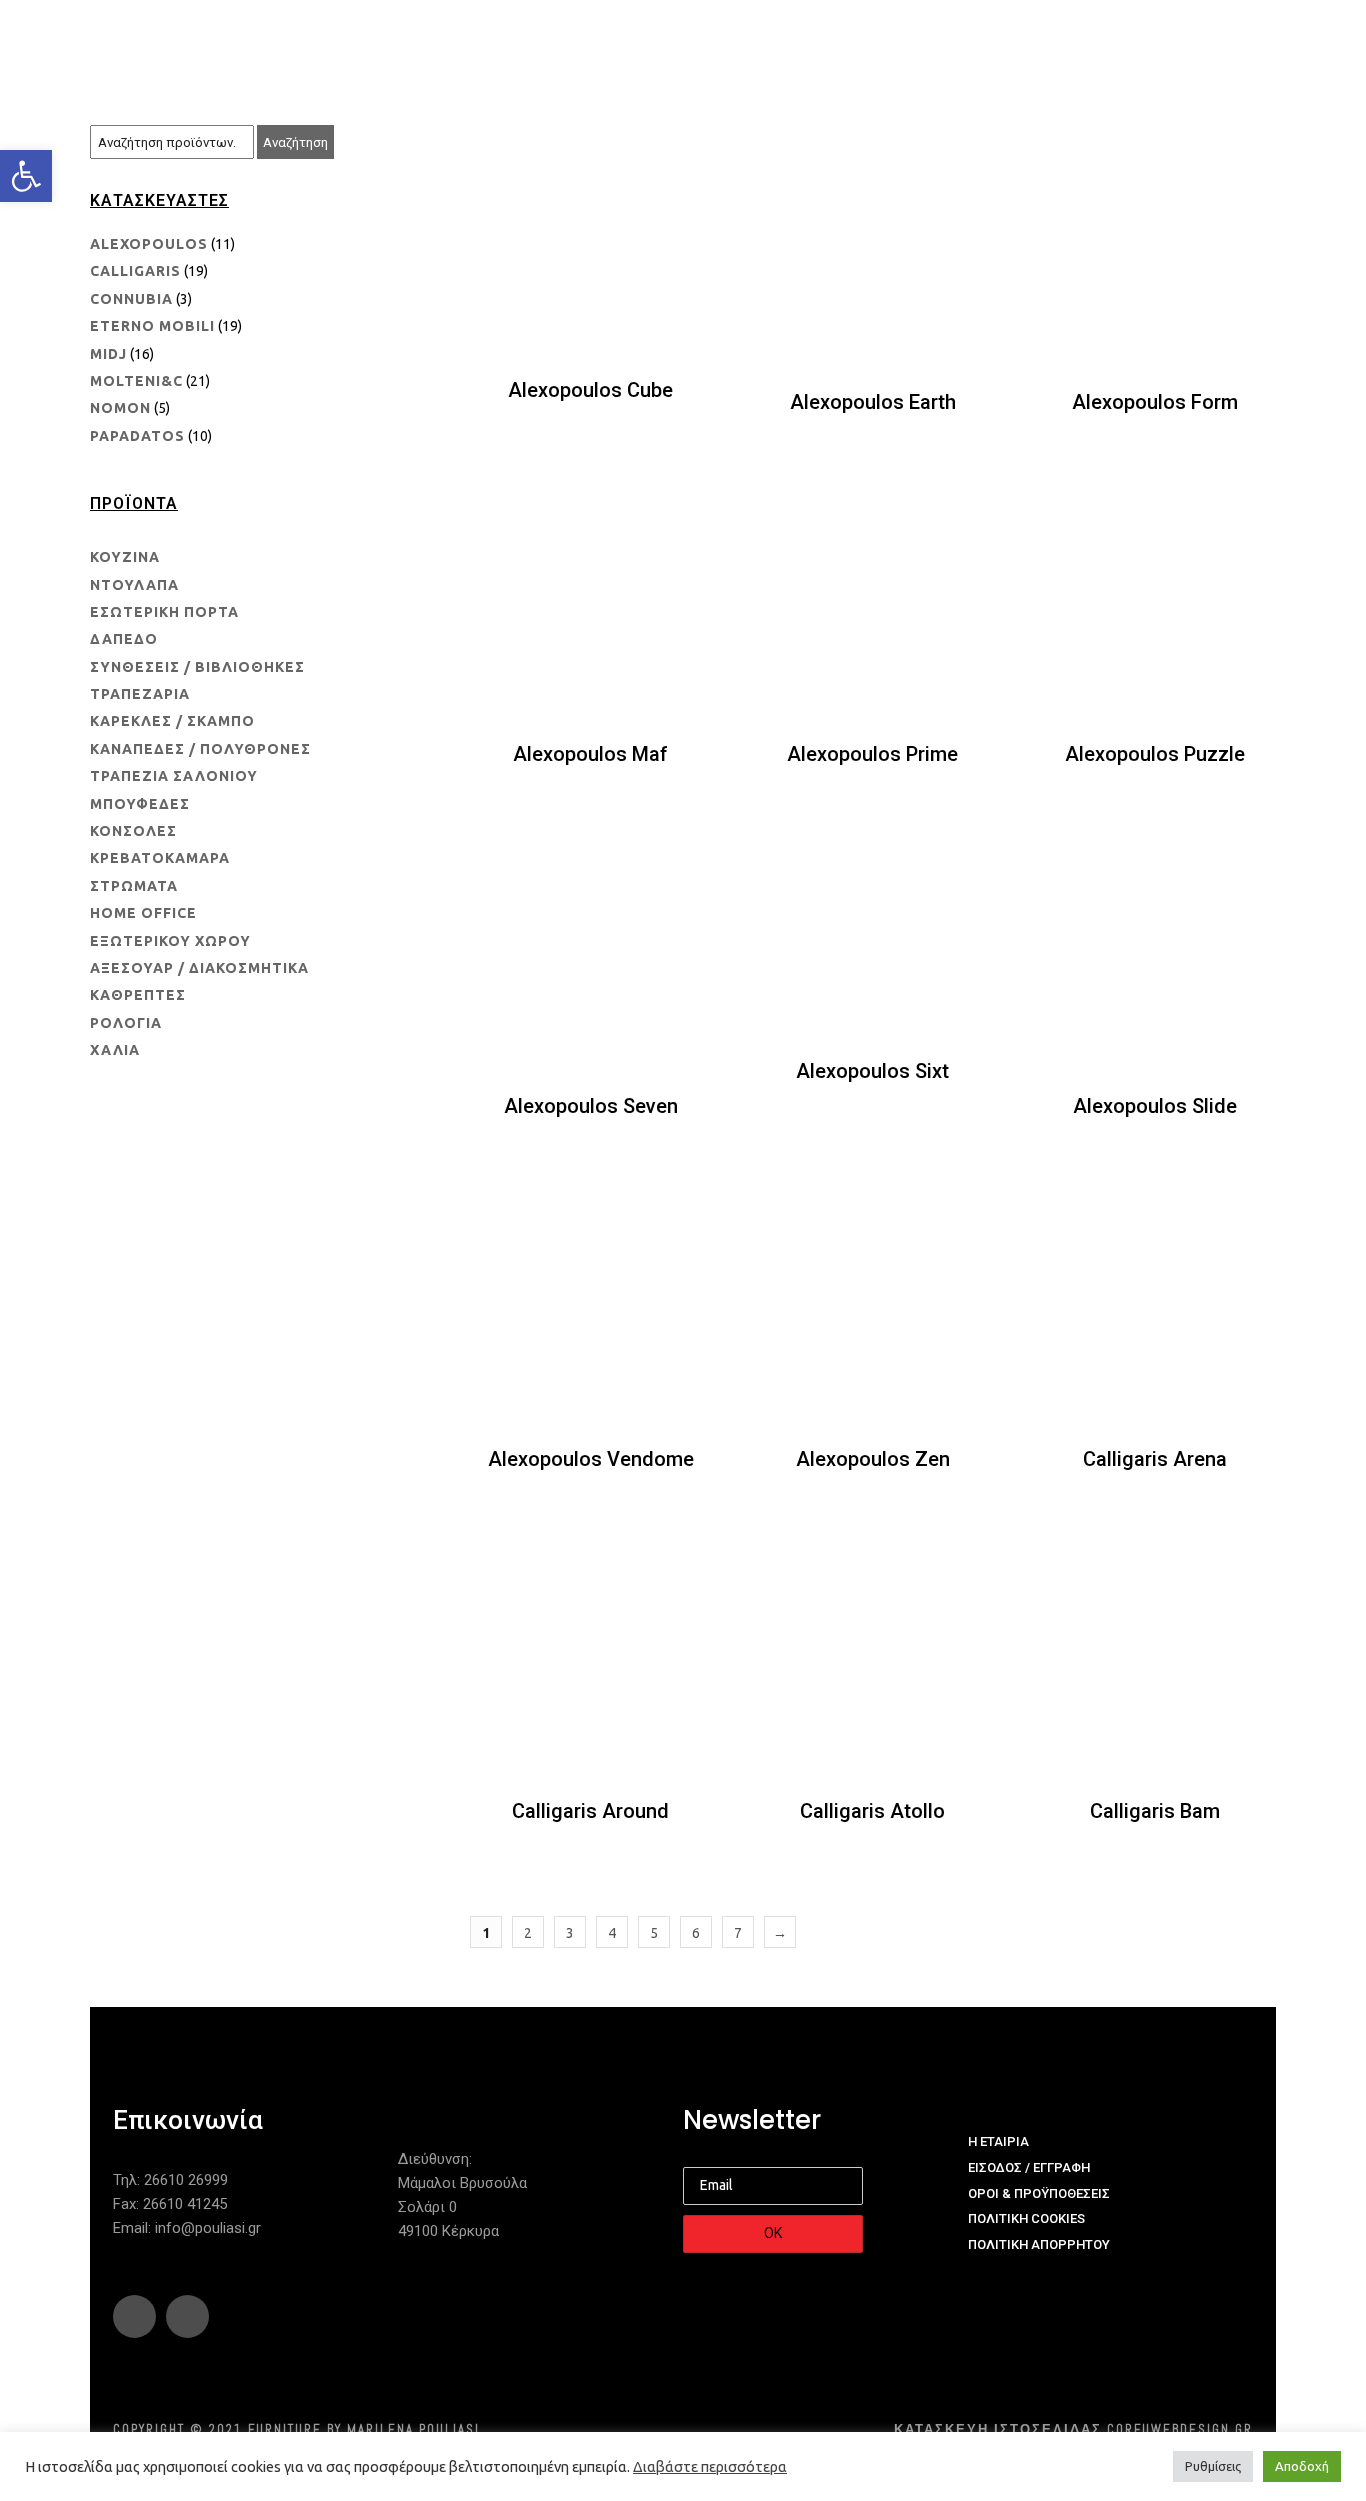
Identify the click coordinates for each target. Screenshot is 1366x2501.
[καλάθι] (1257, 42)
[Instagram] (187, 2316)
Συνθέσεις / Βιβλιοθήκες (197, 667)
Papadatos (137, 436)
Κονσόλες (133, 831)
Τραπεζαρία (140, 694)
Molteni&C (136, 381)
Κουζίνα (125, 557)
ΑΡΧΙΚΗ (293, 41)
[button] (26, 176)
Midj (108, 354)
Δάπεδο (124, 639)
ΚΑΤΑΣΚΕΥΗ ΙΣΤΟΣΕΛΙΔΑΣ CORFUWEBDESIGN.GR (1073, 2429)
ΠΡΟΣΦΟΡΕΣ (950, 41)
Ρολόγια (126, 1023)
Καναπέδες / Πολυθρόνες (200, 749)
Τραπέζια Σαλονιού (174, 776)
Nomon (120, 408)
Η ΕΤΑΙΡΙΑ (388, 41)
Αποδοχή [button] (1302, 2466)
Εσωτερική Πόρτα (164, 612)
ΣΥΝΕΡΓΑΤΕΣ (762, 41)
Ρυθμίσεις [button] (1213, 2466)
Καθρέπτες (138, 995)
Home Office (143, 913)
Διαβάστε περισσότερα (710, 2466)
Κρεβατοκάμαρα (160, 858)
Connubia (131, 299)
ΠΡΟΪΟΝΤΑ (509, 41)
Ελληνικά (1185, 41)
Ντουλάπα (134, 585)
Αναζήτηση (295, 142)
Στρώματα (134, 886)
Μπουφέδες (140, 804)
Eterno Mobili (152, 326)
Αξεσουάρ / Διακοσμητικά (199, 968)
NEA (855, 41)
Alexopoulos (149, 244)
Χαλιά (115, 1050)
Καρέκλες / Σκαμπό (172, 721)
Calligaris (135, 271)
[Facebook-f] (134, 2316)
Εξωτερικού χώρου (170, 941)
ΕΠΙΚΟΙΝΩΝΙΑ (1072, 41)
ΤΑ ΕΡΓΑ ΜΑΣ (641, 41)
